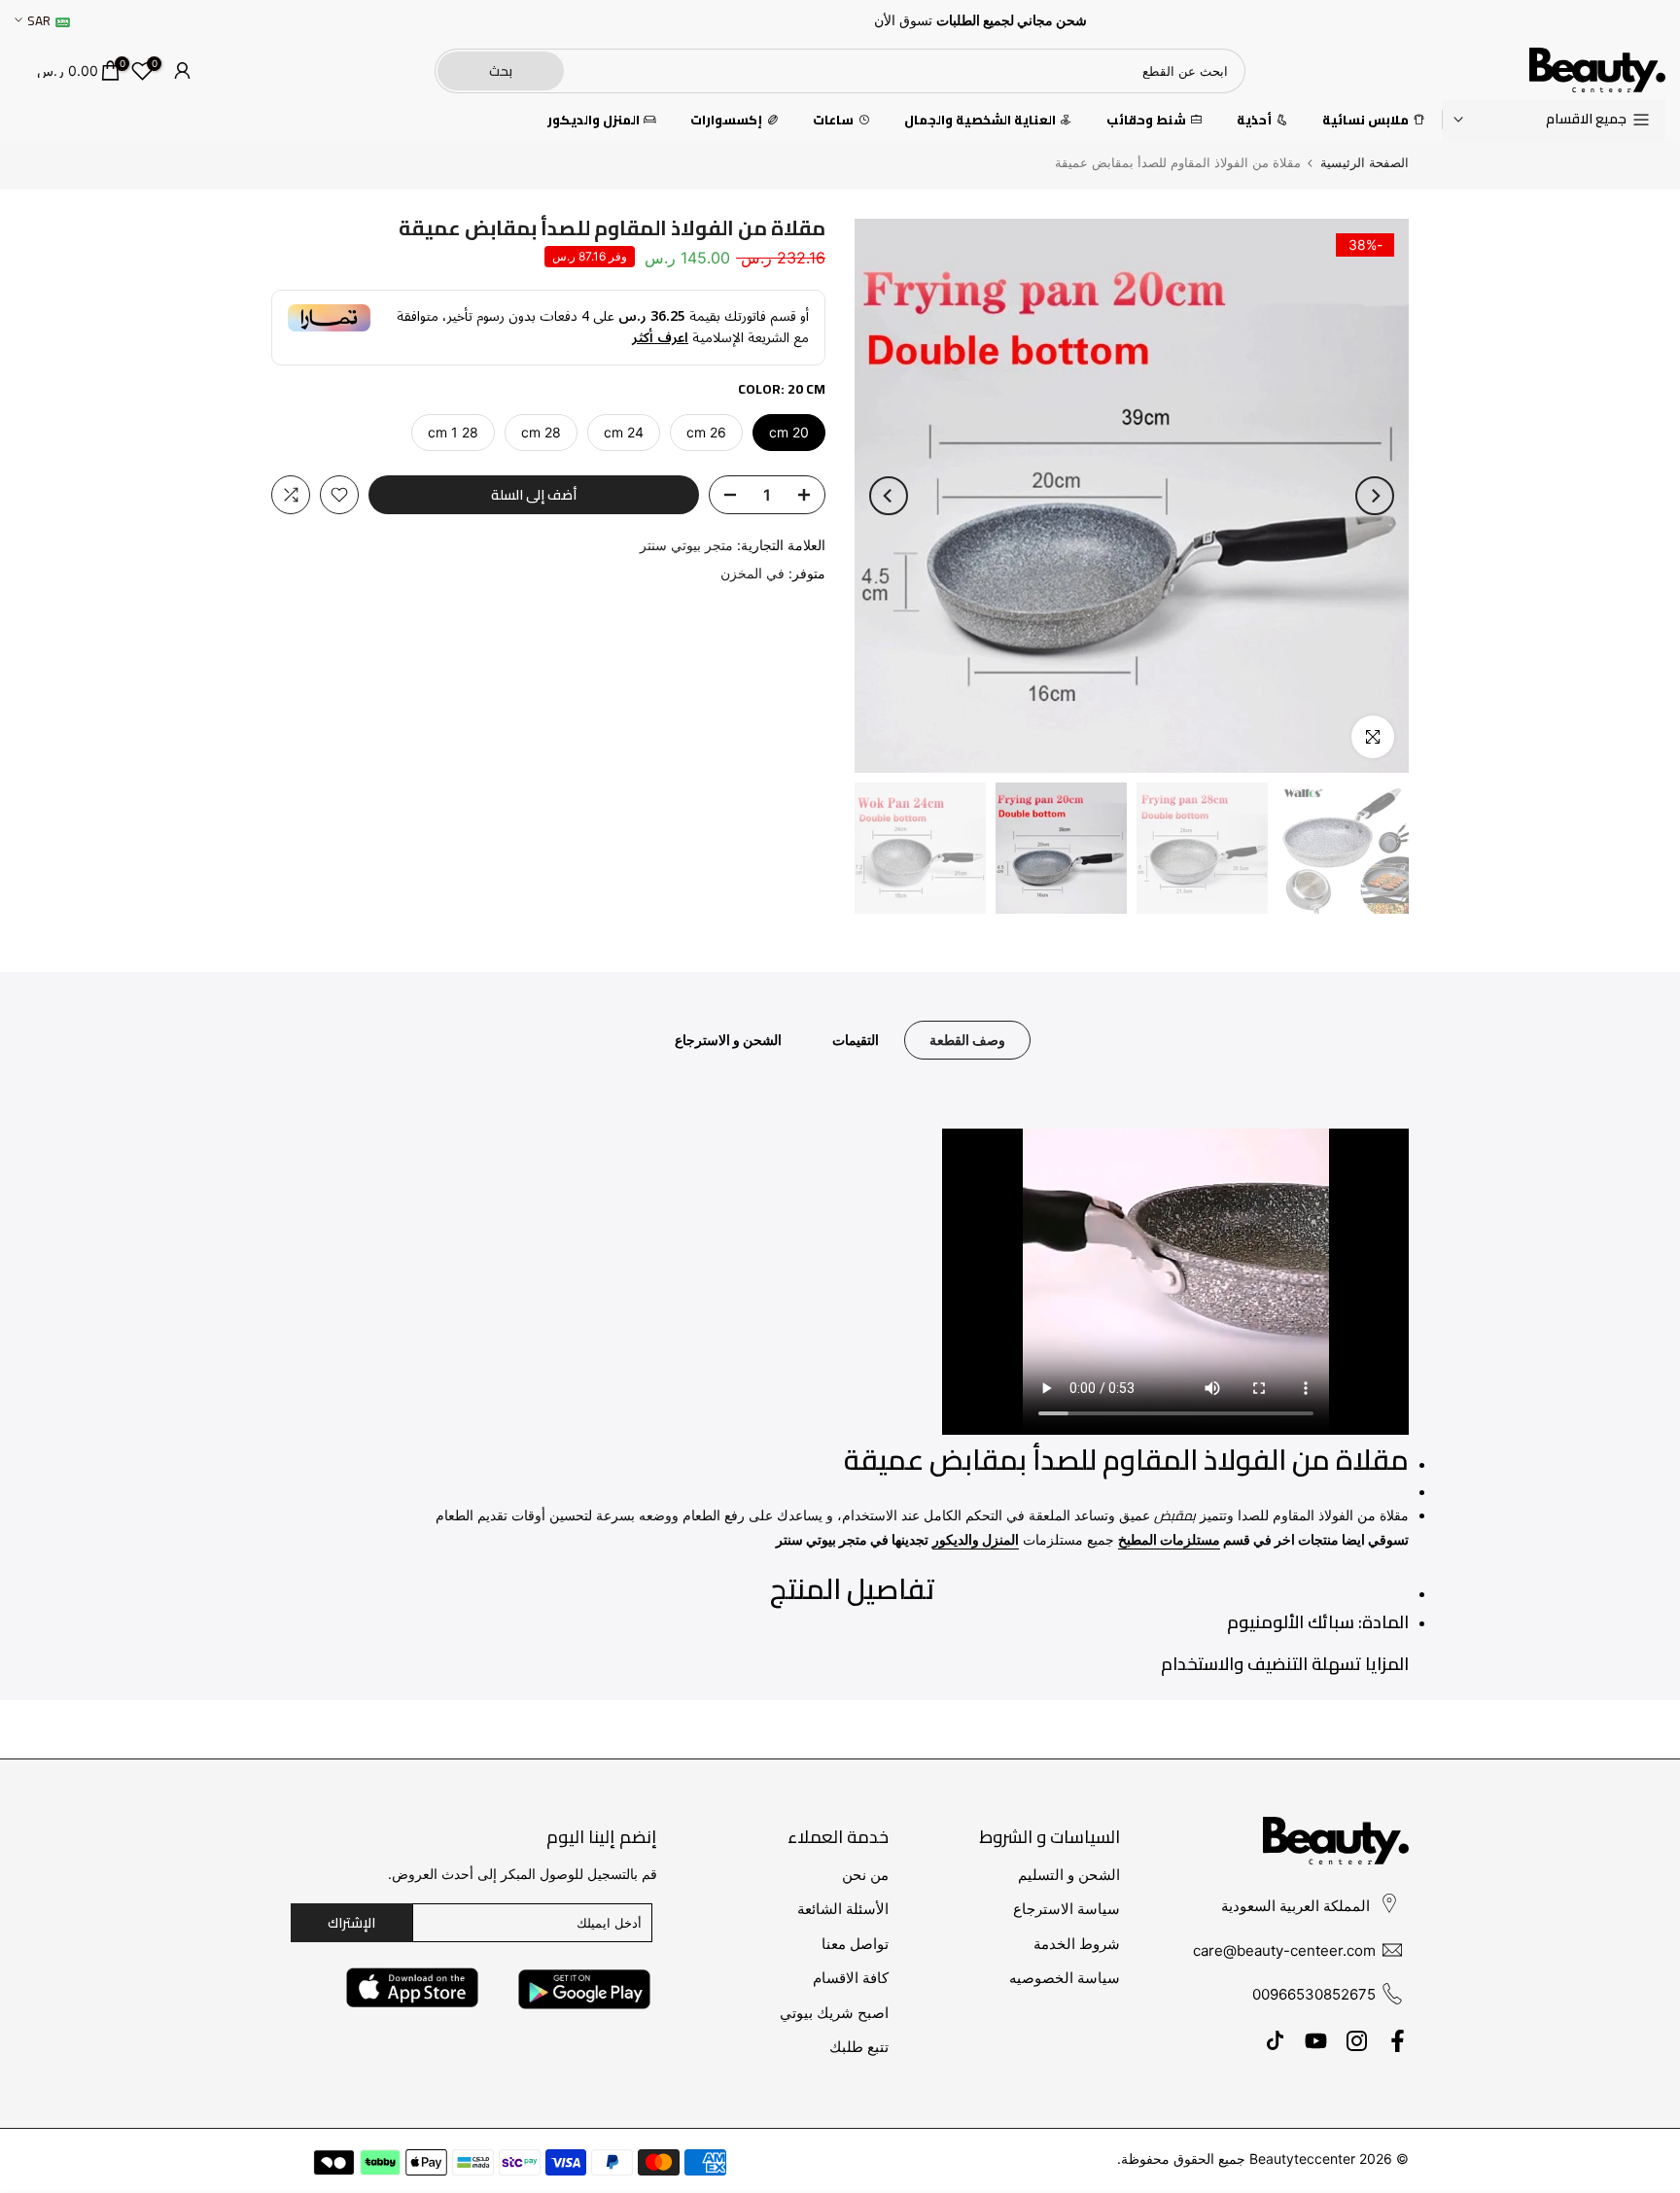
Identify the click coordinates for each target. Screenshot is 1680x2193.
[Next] (889, 496)
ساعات (833, 120)
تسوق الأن (903, 20)
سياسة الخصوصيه (1065, 1978)
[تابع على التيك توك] (1275, 2041)
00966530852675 (1314, 1994)
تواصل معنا (855, 1944)
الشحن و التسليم (1069, 1875)
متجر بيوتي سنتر (686, 545)
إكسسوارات (726, 120)
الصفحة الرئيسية (1365, 163)
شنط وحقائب (1146, 120)
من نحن (865, 1875)
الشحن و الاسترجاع (728, 1040)
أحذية (1254, 120)
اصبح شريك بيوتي (834, 2013)
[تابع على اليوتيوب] (1316, 2041)
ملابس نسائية (1365, 120)
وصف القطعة (967, 1040)
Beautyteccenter (1302, 2158)
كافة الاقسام (851, 1978)
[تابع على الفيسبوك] (1398, 2041)
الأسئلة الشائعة (843, 1909)
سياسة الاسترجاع (1067, 1909)
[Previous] (1375, 496)
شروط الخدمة (1077, 1944)
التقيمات (856, 1040)
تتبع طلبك (859, 2047)
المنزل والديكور (594, 120)
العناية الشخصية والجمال (980, 120)
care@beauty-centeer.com (1284, 1950)
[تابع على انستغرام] (1357, 2041)
